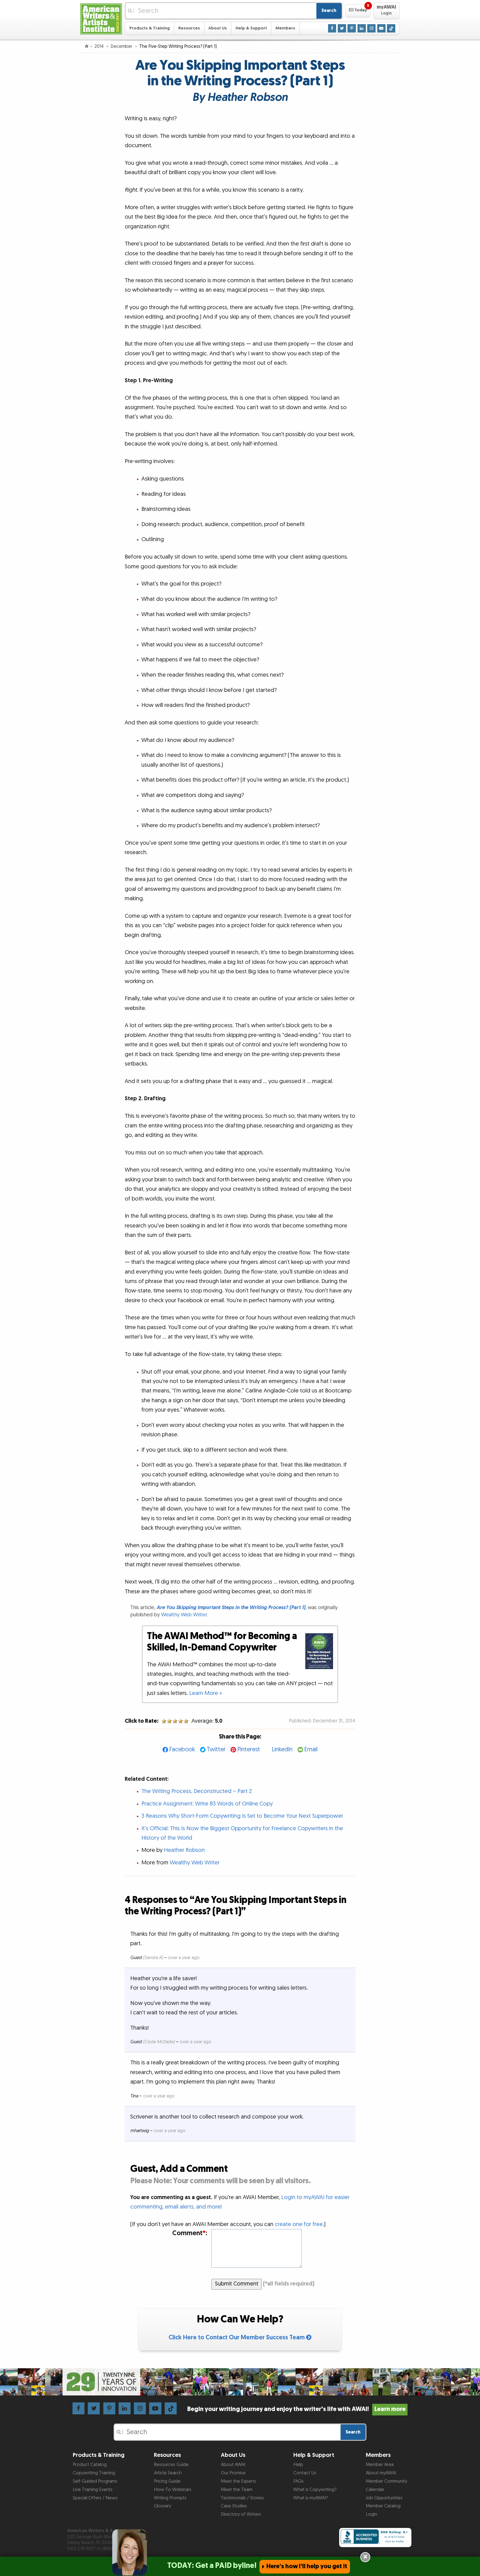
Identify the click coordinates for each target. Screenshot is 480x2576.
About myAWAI (381, 2473)
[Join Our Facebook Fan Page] (332, 28)
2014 (100, 46)
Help (298, 2465)
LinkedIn (282, 1750)
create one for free (299, 2224)
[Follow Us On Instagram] (371, 28)
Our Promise (233, 2473)
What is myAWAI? (311, 2498)
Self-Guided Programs (95, 2481)
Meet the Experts (238, 2481)
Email (311, 1750)
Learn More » (206, 1693)
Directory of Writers (241, 2514)
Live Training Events (93, 2490)
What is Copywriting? (315, 2490)
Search (329, 11)
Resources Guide (171, 2465)
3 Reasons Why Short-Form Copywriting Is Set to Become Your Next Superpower (242, 1816)
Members (285, 28)
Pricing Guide (167, 2481)
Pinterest (249, 1750)
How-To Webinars (173, 2490)
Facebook (182, 1750)
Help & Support (251, 28)
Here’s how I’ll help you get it (307, 2566)
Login (372, 2514)
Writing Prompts (170, 2498)
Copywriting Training (94, 2473)
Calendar (375, 2490)
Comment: (190, 2233)
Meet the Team (237, 2490)
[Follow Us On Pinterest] (352, 28)
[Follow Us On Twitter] (342, 28)
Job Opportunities (384, 2498)
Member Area (380, 2465)
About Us (218, 28)
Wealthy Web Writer (184, 1615)
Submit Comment (237, 2284)
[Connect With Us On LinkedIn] (362, 28)
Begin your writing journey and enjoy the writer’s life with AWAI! (296, 2409)
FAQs (298, 2481)
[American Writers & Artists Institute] (101, 18)
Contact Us (305, 2473)
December (122, 46)
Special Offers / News (95, 2498)
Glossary (162, 2506)
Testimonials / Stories (242, 2498)
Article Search (168, 2473)
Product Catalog (90, 2465)
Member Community (387, 2481)
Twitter (216, 1750)
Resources (189, 28)
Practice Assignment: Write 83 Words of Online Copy (207, 1804)
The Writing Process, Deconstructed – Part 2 (197, 1791)
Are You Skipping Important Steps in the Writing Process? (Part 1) (231, 1608)
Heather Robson (184, 1850)
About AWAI (233, 2465)
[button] (358, 11)
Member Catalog (383, 2506)
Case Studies (234, 2506)
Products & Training (150, 28)
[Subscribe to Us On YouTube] (381, 28)
